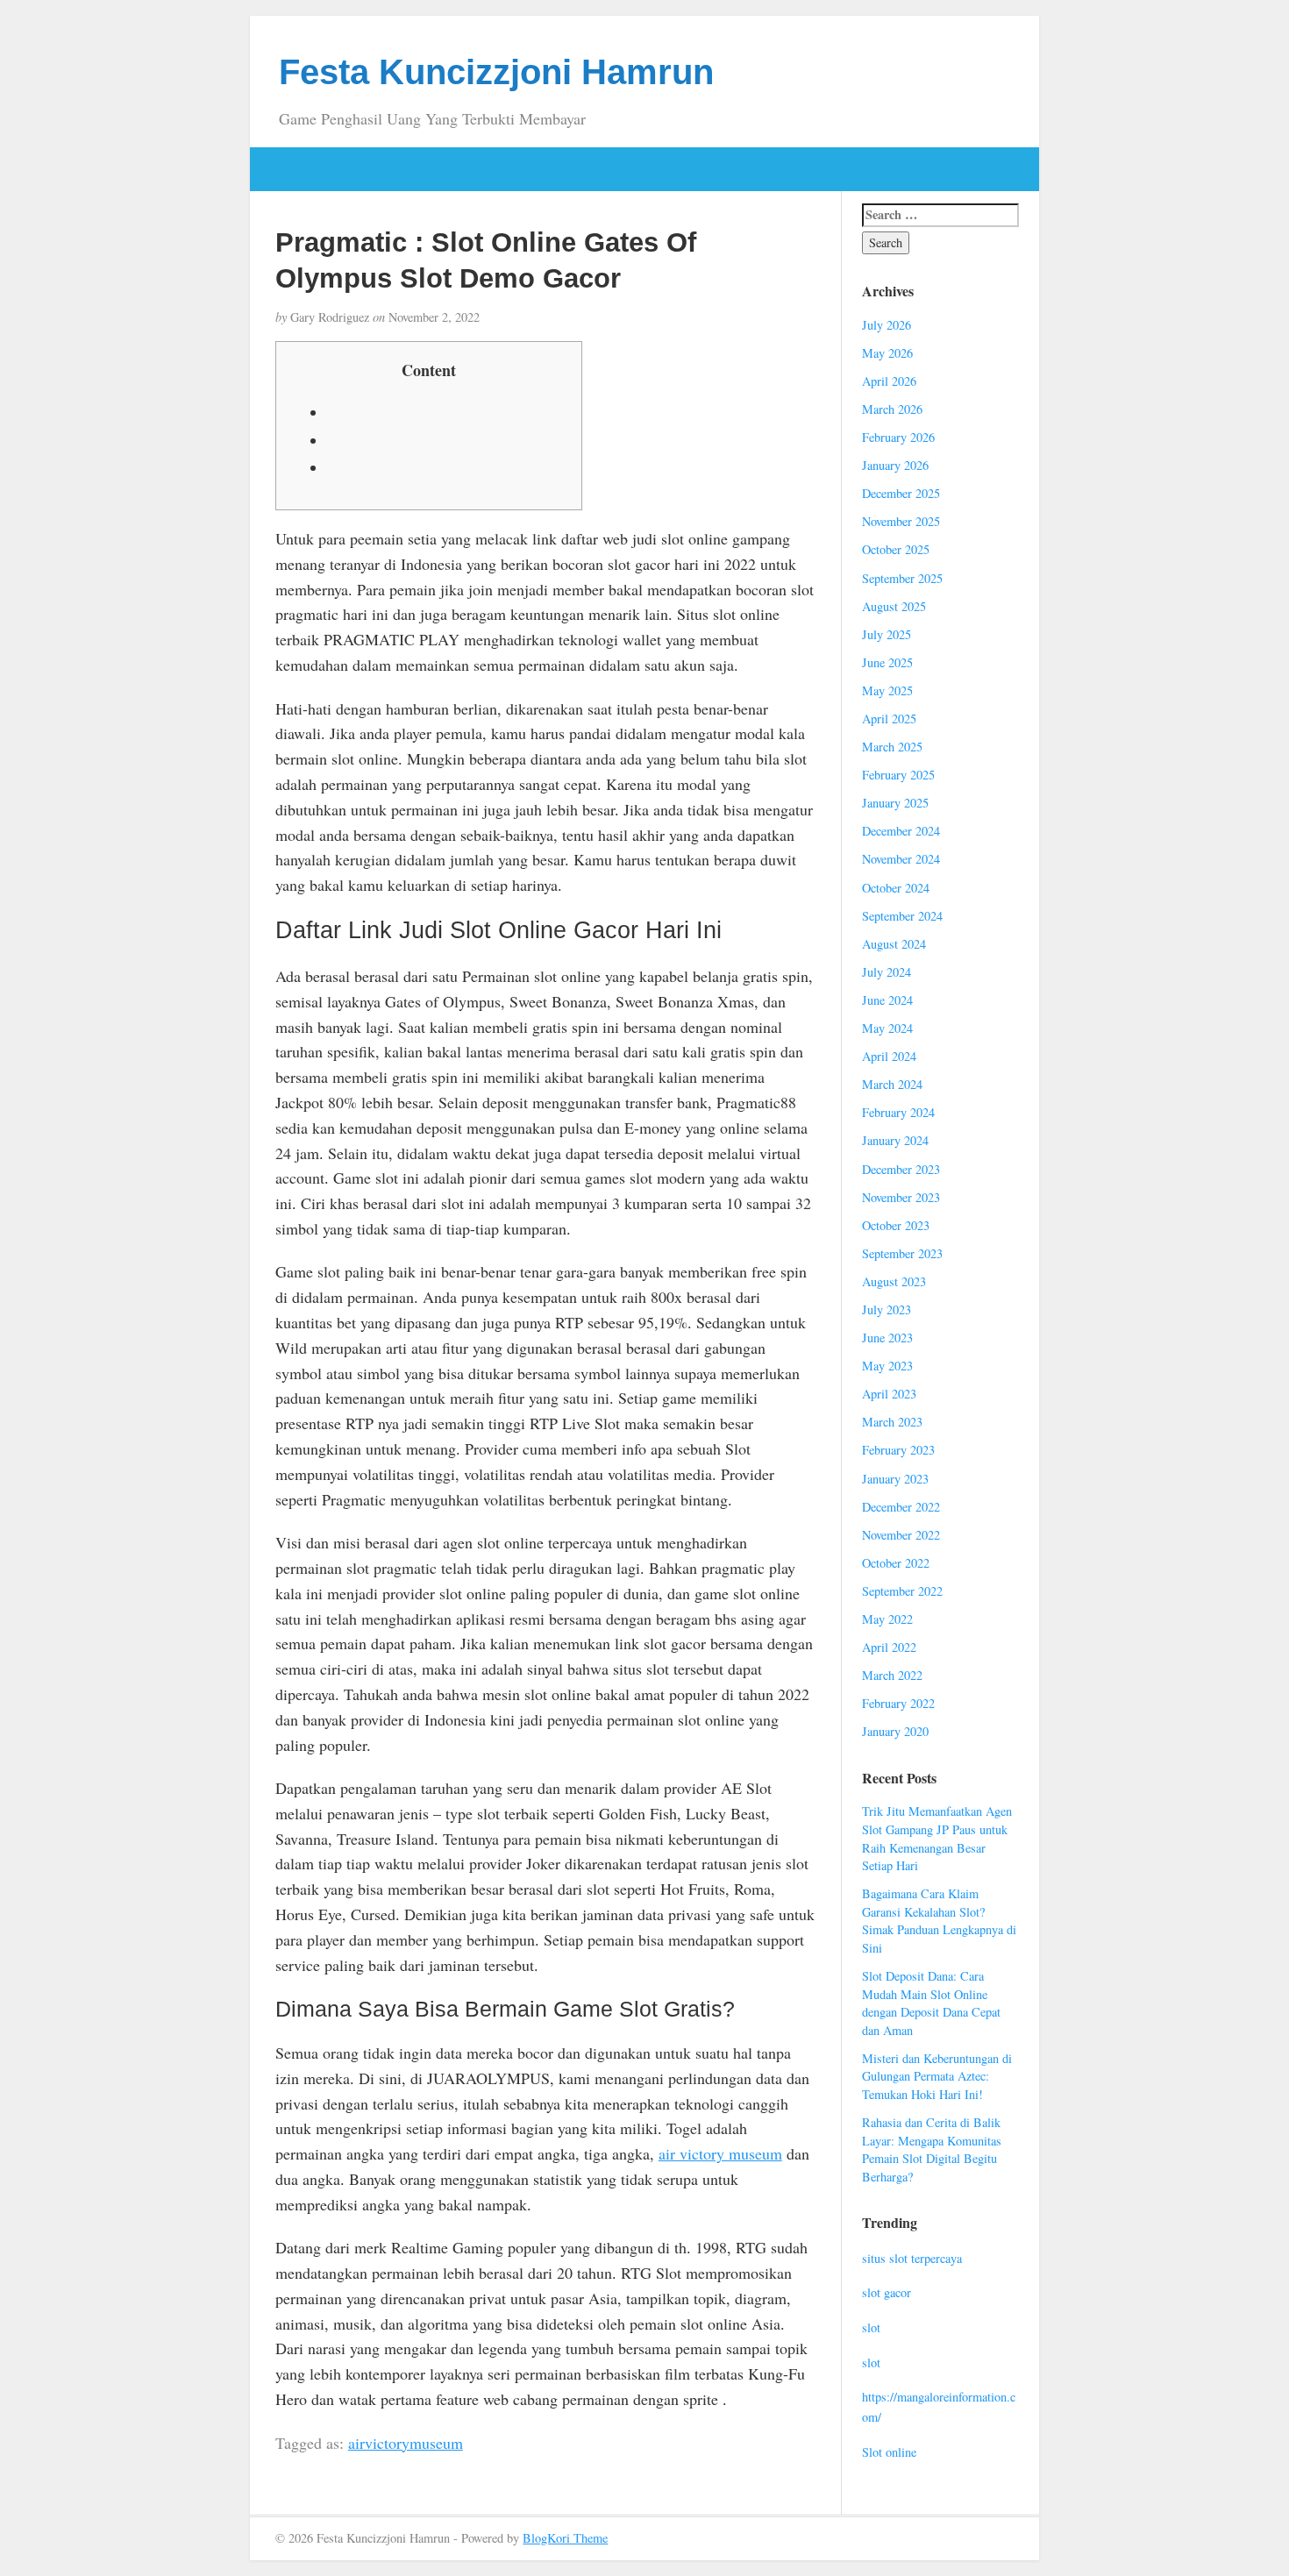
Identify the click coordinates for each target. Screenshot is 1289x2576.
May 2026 (887, 353)
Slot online (889, 2452)
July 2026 (887, 325)
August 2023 (894, 1281)
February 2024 (898, 1112)
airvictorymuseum (406, 2443)
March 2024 (892, 1084)
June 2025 (887, 662)
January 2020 (895, 1731)
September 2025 (902, 578)
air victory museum (720, 2153)
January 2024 (895, 1140)
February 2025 (898, 775)
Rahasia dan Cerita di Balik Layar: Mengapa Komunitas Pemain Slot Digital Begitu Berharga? (932, 2149)
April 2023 (889, 1394)
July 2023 (887, 1309)
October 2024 (896, 888)
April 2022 (889, 1647)
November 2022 (901, 1535)
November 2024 (901, 859)
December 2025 (901, 493)
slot (871, 2327)
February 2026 (898, 437)
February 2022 (898, 1703)
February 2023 (898, 1450)
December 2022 (901, 1507)
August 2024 (894, 944)
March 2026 (892, 409)
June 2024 (887, 1000)
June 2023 (887, 1338)
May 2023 (887, 1366)
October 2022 (896, 1563)
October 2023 (896, 1225)
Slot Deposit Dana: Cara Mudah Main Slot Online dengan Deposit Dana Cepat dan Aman (931, 2003)
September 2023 (902, 1253)
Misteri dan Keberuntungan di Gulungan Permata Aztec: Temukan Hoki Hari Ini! (937, 2076)
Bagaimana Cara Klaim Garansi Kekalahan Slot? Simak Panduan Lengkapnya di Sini (939, 1921)
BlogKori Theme (565, 2538)
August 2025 (894, 606)
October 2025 (896, 549)
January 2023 (895, 1479)
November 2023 (901, 1197)
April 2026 (889, 381)
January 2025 (895, 803)
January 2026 (895, 465)
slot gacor (887, 2292)
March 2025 (892, 747)
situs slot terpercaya (912, 2258)
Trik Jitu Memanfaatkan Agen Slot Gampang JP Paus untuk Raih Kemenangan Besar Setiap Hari (937, 1838)
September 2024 (902, 916)
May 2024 (887, 1028)
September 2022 (902, 1591)
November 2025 (901, 521)
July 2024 (887, 972)
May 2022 (887, 1619)
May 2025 (887, 690)
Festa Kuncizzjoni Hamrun (496, 72)
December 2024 (901, 831)
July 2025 (887, 634)
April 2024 (889, 1056)
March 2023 (892, 1422)
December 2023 (901, 1169)
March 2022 (892, 1675)
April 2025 (889, 719)
